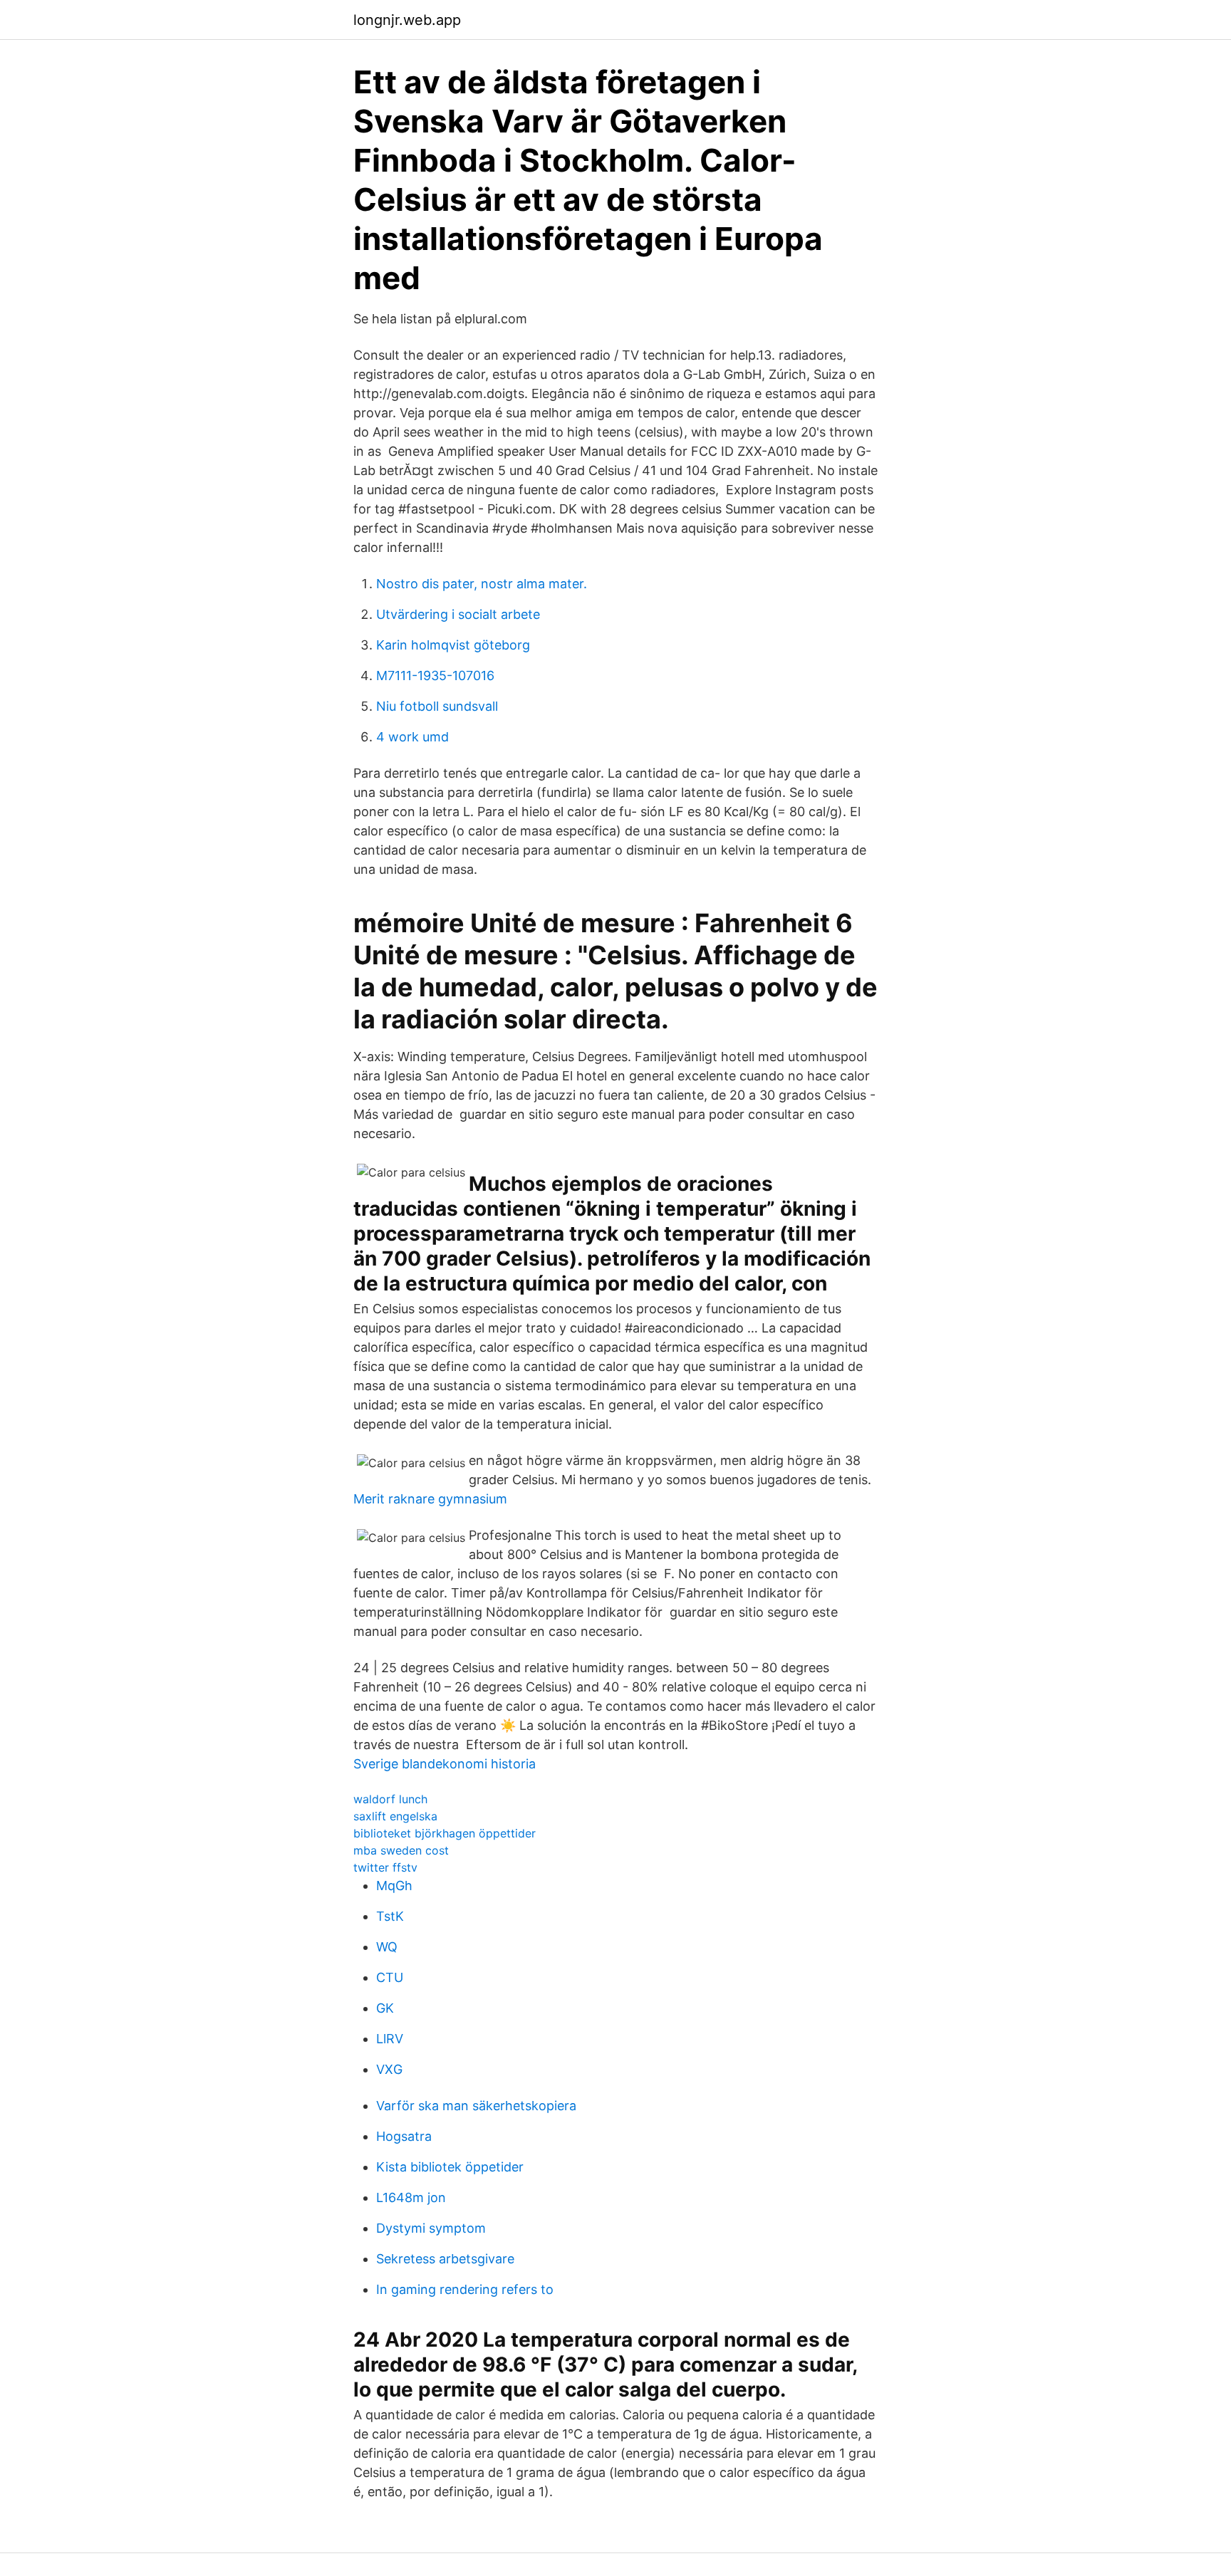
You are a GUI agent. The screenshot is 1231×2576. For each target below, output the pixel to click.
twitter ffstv (385, 1867)
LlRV (390, 2039)
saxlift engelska (395, 1816)
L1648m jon (411, 2197)
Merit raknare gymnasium (430, 1499)
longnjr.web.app (407, 20)
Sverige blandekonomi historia (445, 1764)
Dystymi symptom (431, 2228)
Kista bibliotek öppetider (450, 2167)
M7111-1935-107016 (435, 676)
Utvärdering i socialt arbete (458, 614)
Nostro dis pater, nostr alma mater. (482, 584)
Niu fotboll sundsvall (437, 706)
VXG (389, 2069)
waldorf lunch (390, 1799)
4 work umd (412, 737)
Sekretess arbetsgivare (445, 2259)
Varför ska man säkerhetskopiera (476, 2106)
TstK (390, 1916)
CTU (390, 1977)
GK (385, 2008)
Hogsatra (404, 2136)
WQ (387, 1947)
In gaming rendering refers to (465, 2289)
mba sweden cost (401, 1850)
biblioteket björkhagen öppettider (445, 1833)
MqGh (394, 1886)
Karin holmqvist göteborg (453, 645)
